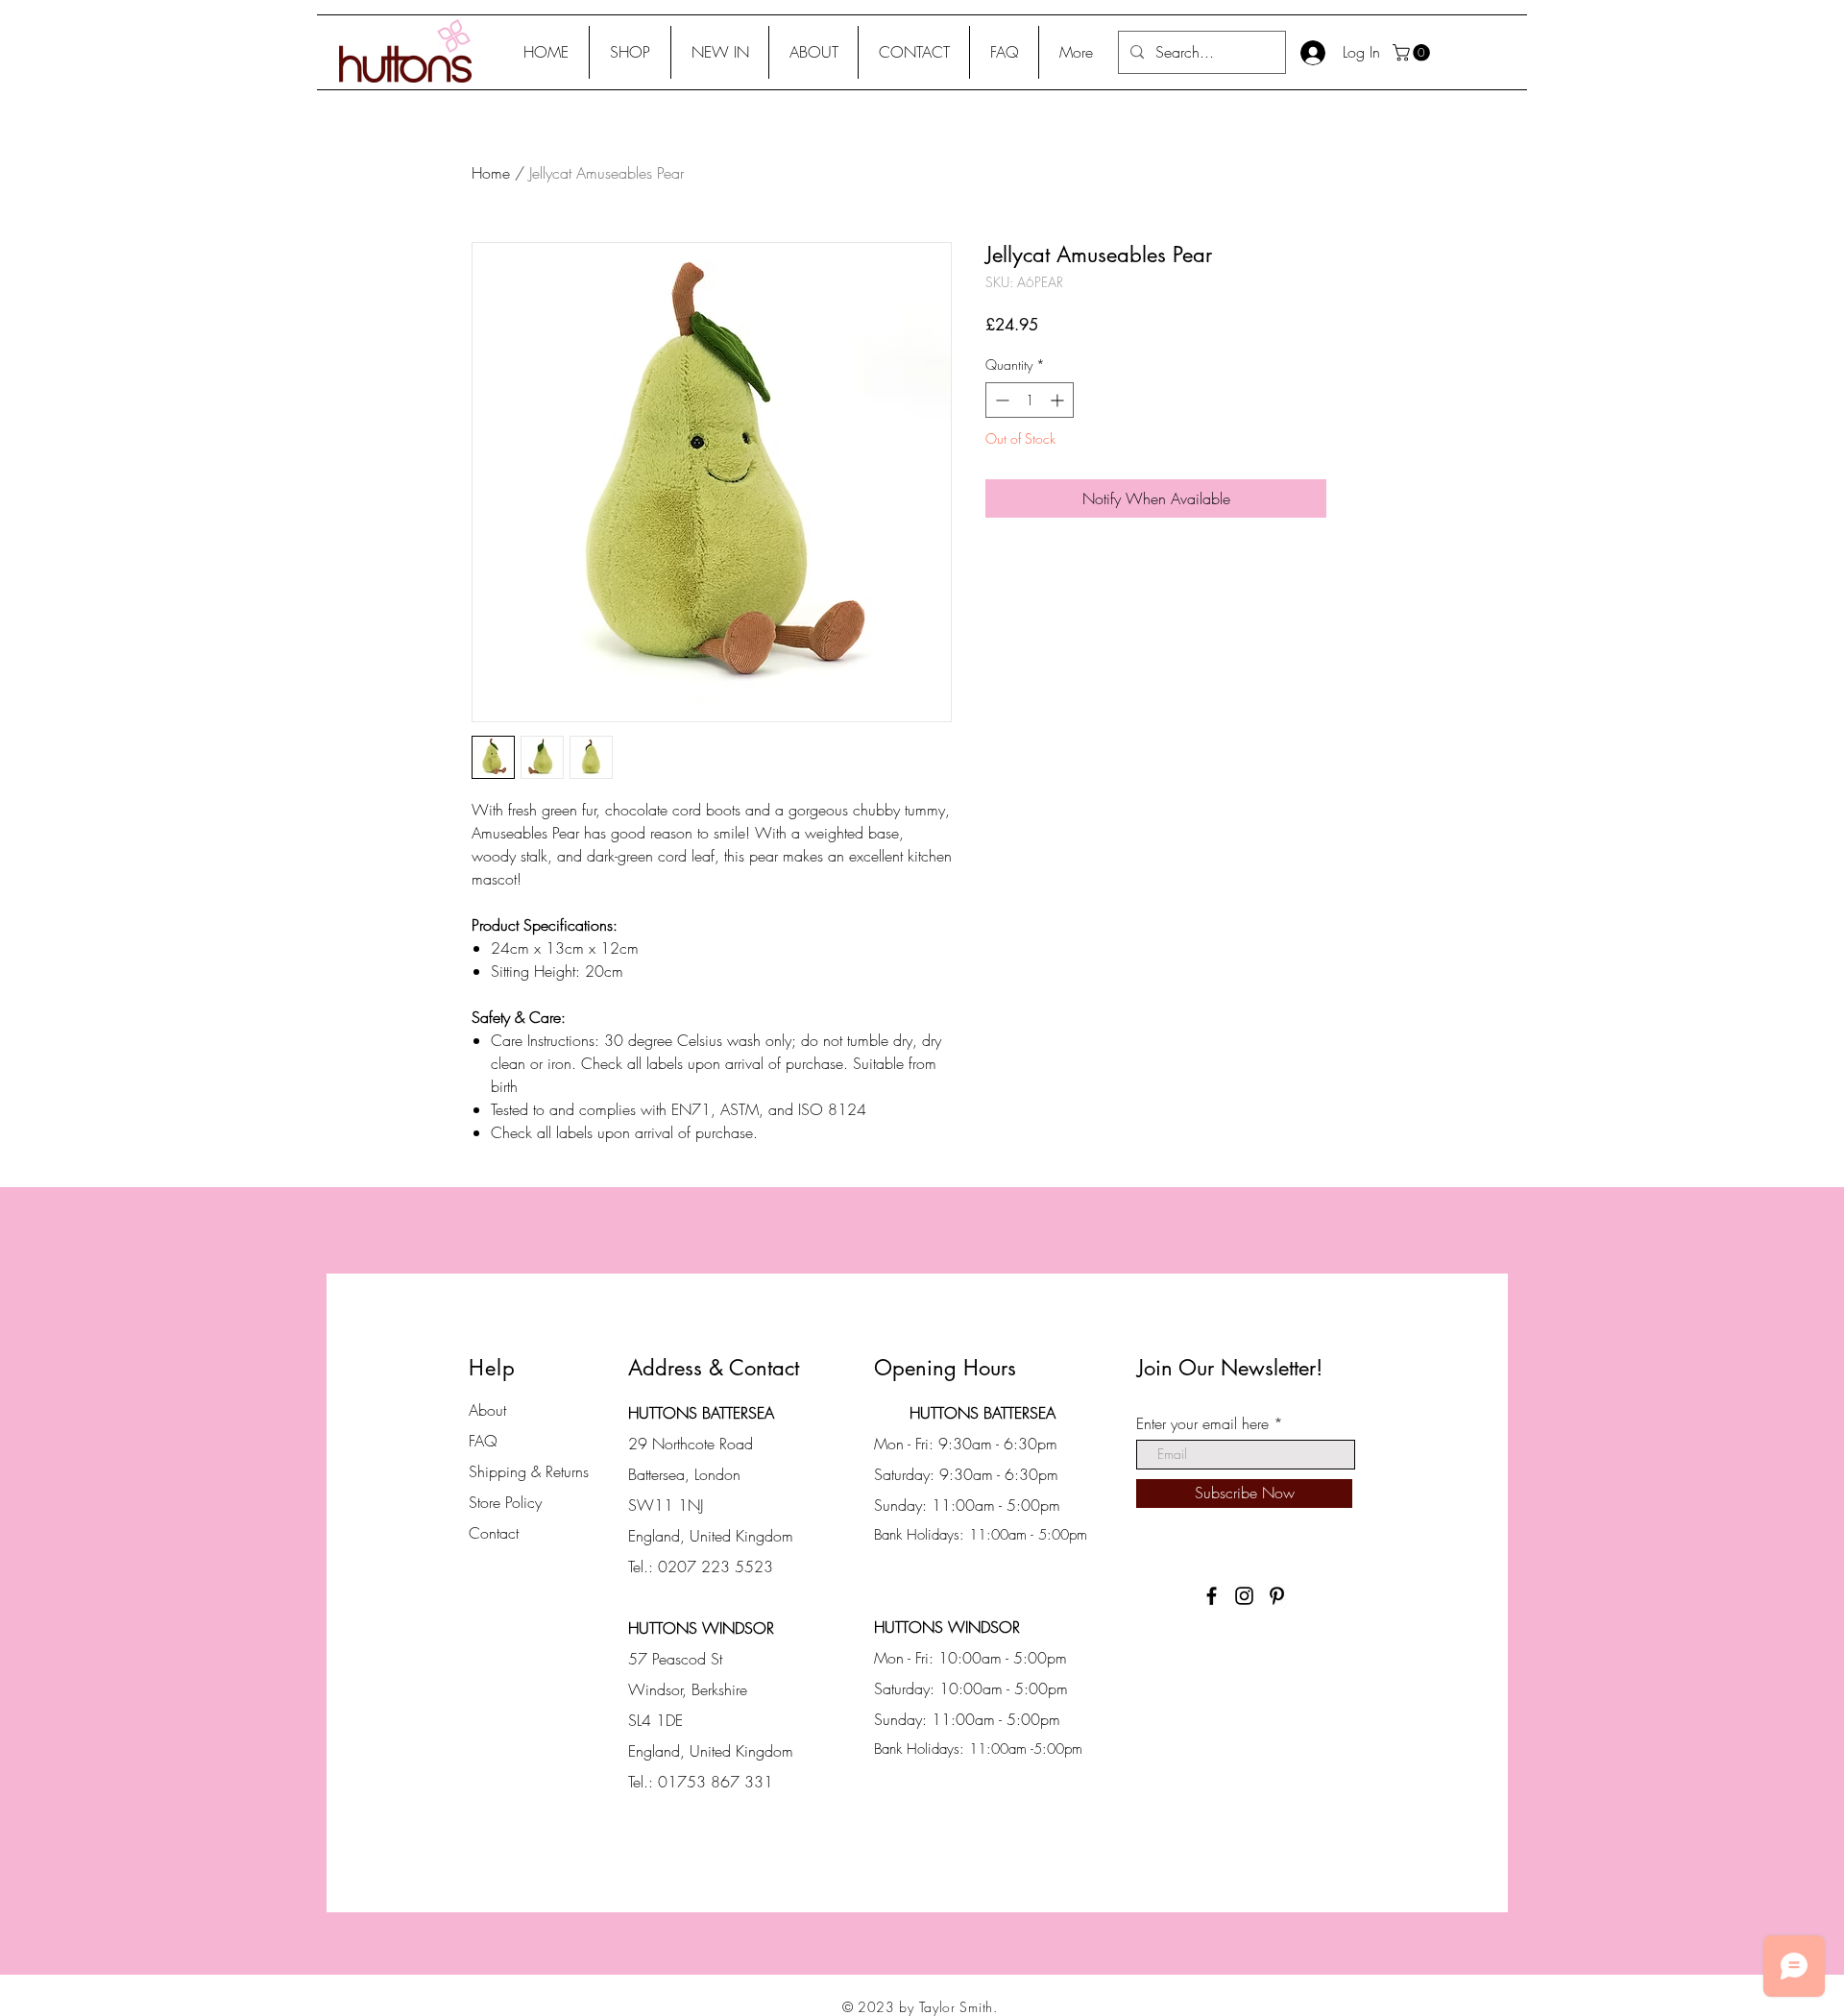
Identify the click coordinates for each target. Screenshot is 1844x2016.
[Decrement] (1000, 400)
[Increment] (1059, 400)
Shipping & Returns (529, 1471)
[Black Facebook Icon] (1212, 1596)
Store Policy (505, 1502)
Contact (494, 1533)
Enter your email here (1202, 1423)
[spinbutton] (1030, 400)
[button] (630, 52)
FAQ (483, 1441)
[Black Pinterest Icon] (1277, 1596)
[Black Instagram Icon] (1244, 1596)
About (487, 1410)
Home (491, 173)
